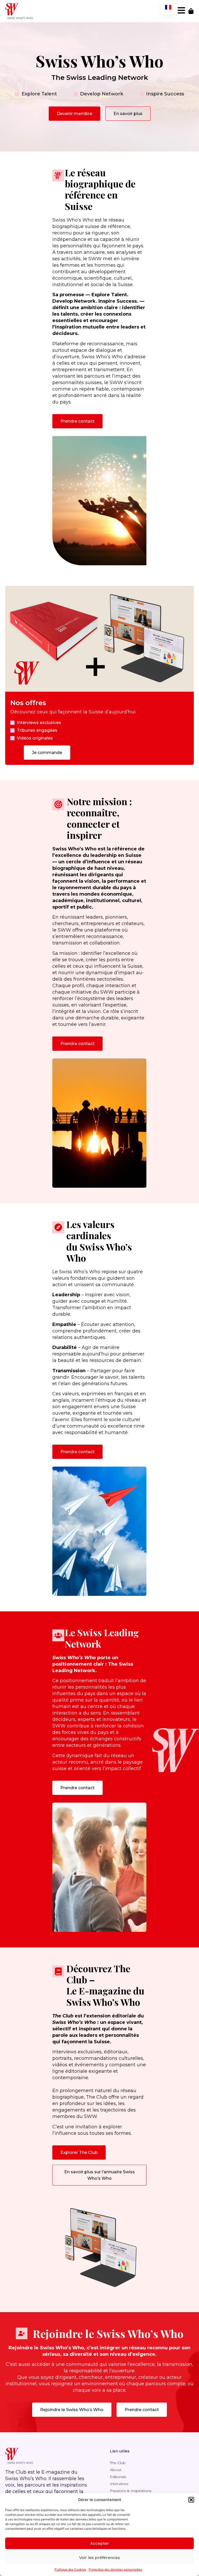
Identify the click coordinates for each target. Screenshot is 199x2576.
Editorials (118, 2477)
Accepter (100, 2543)
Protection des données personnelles (115, 2569)
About (116, 2470)
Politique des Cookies (70, 2569)
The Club (118, 2463)
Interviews (119, 2484)
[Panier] (191, 11)
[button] (191, 2500)
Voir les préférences (99, 2558)
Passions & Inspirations (131, 2491)
